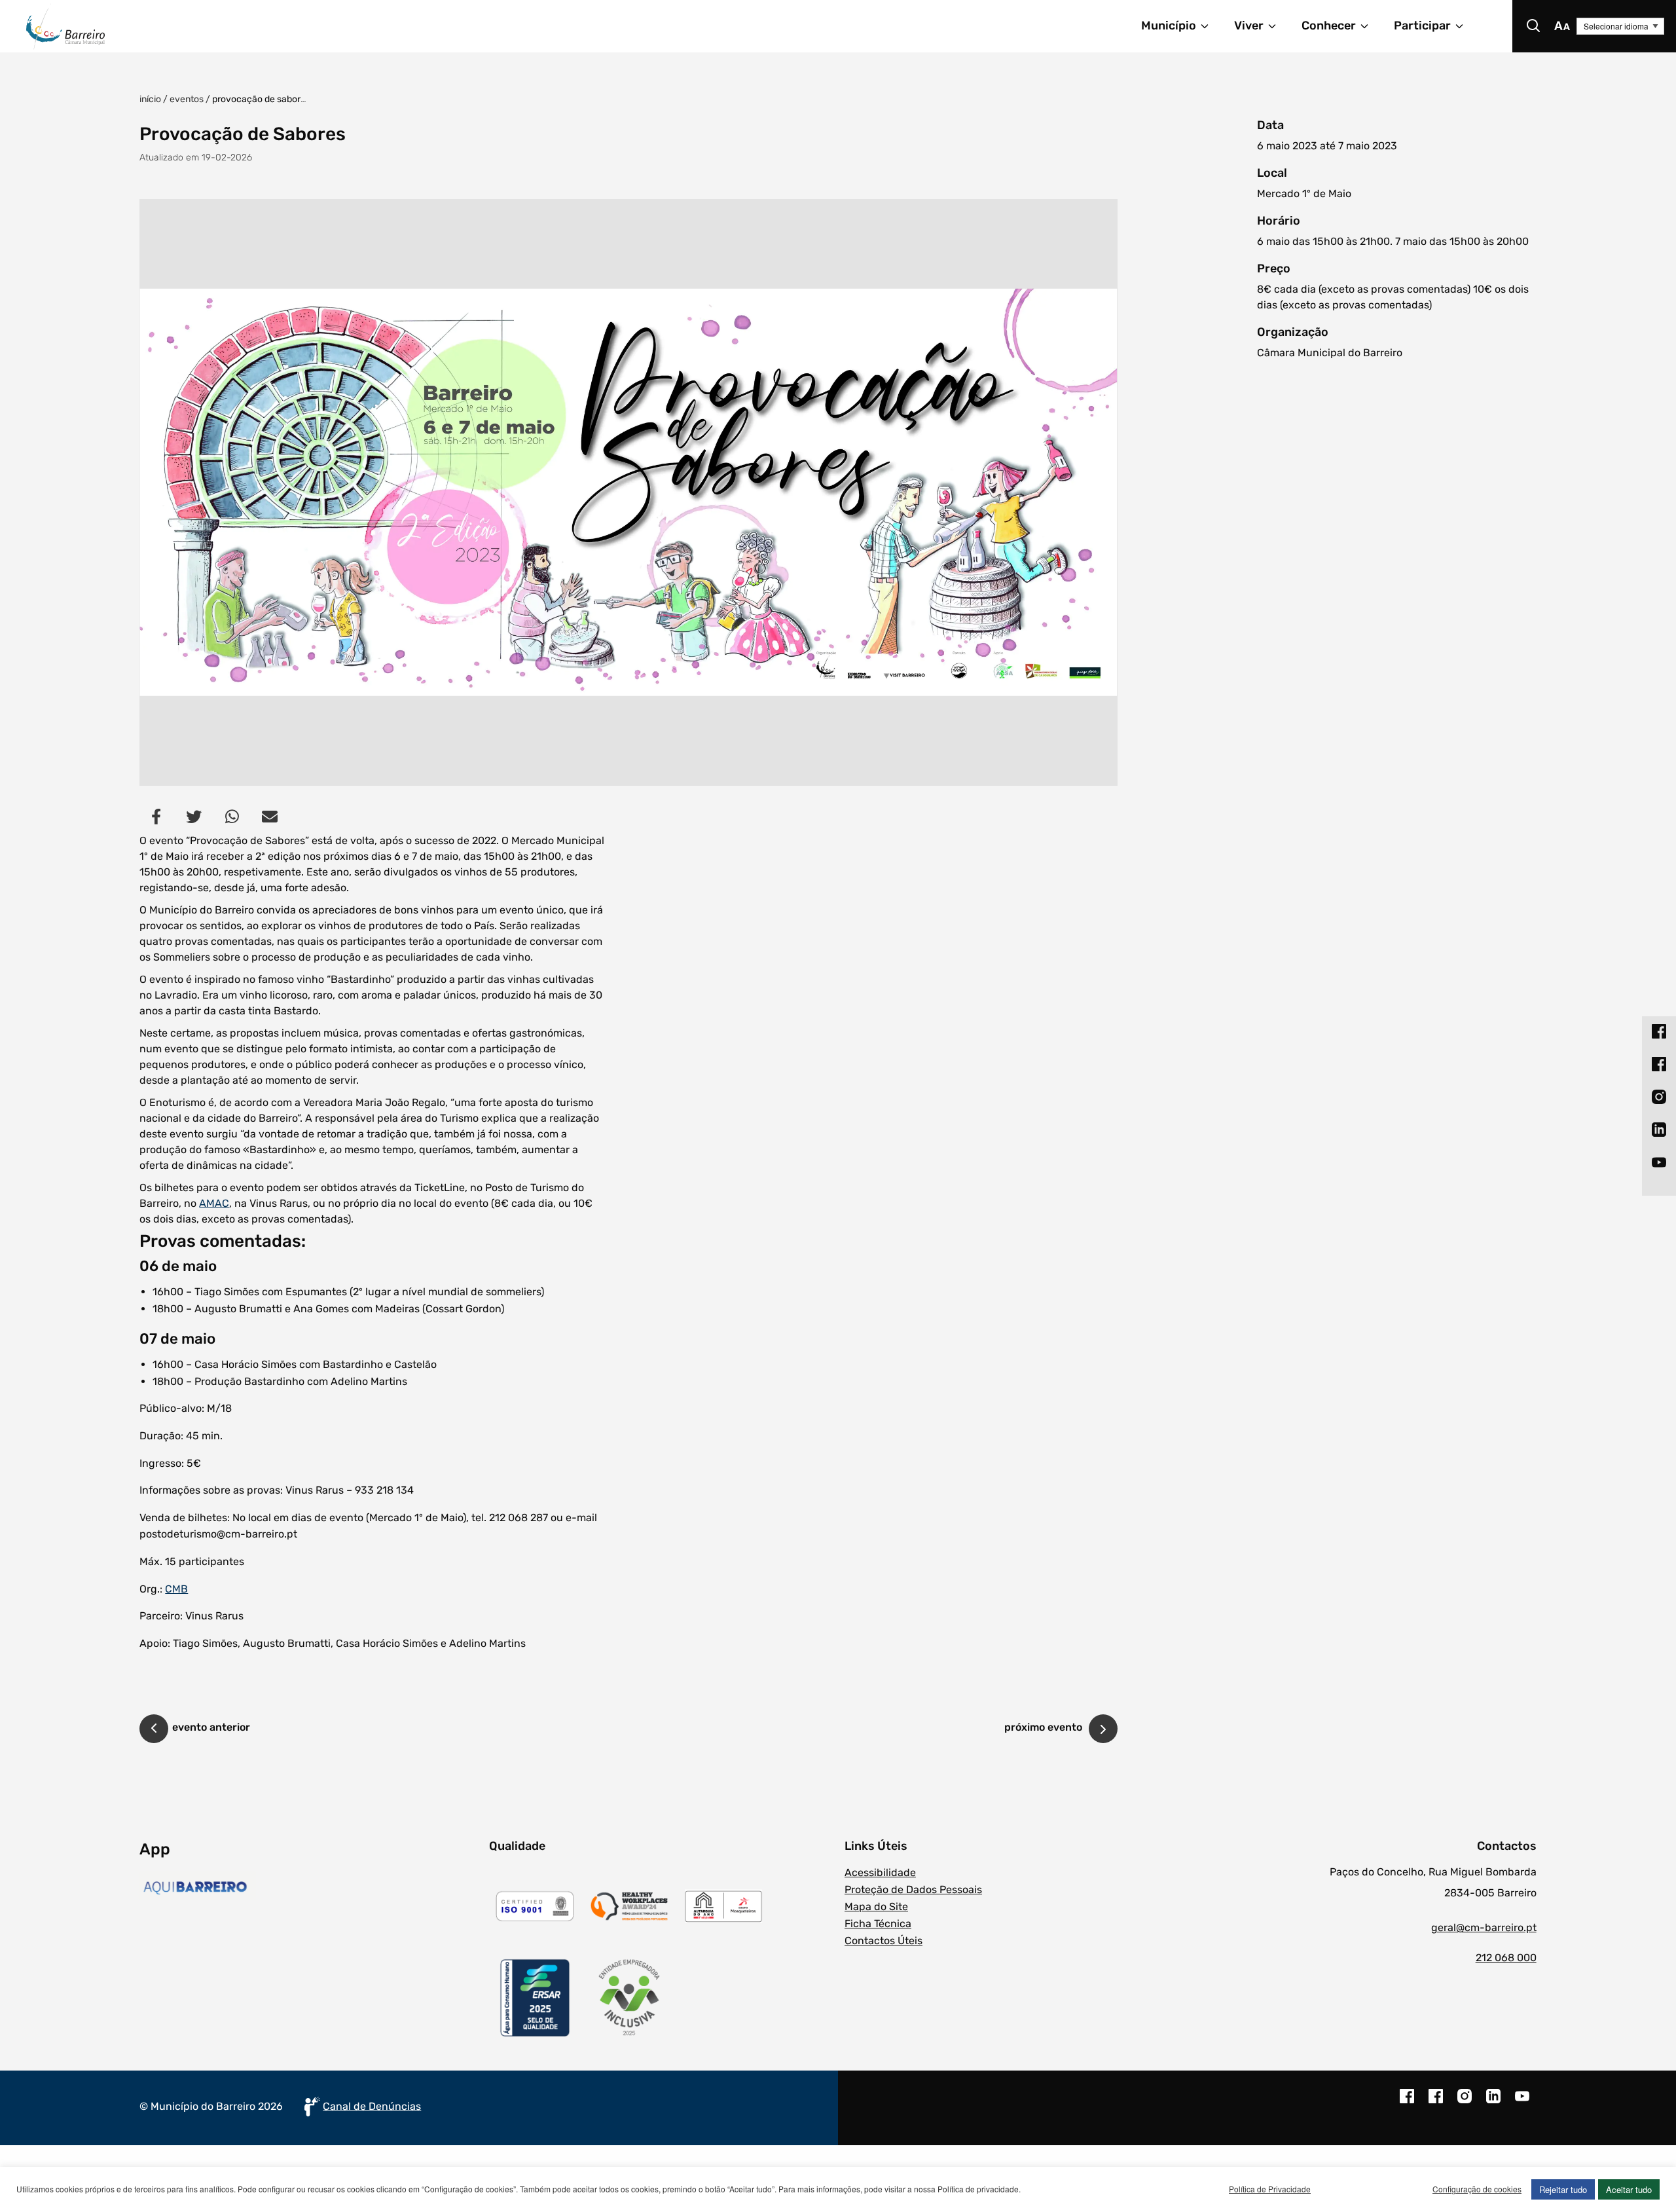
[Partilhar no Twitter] (194, 817)
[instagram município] (1465, 2103)
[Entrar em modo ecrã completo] (628, 492)
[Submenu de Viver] (1278, 26)
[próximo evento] (1103, 1729)
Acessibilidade (880, 1872)
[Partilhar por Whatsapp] (232, 817)
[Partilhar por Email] (270, 817)
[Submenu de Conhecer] (1370, 26)
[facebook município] (1407, 2103)
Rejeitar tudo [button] (1563, 2189)
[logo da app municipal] (311, 1888)
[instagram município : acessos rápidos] (1659, 1096)
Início (150, 99)
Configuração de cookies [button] (1477, 2189)
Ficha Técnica (878, 1924)
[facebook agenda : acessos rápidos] (1659, 1063)
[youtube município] (1522, 2103)
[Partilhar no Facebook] (156, 817)
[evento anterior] (154, 1731)
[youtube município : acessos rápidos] (1659, 1162)
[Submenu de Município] (1211, 26)
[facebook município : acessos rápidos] (1659, 1031)
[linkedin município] (1493, 2103)
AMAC (214, 1203)
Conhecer (1329, 26)
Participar (1422, 26)
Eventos (187, 99)
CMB (176, 1589)
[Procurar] (1533, 26)
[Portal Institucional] (318, 26)
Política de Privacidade (1270, 2189)
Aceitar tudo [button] (1629, 2189)
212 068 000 (1506, 1958)
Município (1169, 26)
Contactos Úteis (884, 1941)
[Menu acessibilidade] (1562, 26)
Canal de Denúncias (372, 2106)
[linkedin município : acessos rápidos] (1659, 1129)
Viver (1249, 26)
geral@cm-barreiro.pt (1484, 1927)
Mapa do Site (876, 1907)
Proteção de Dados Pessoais (913, 1889)
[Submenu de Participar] (1465, 26)
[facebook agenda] (1436, 2103)
